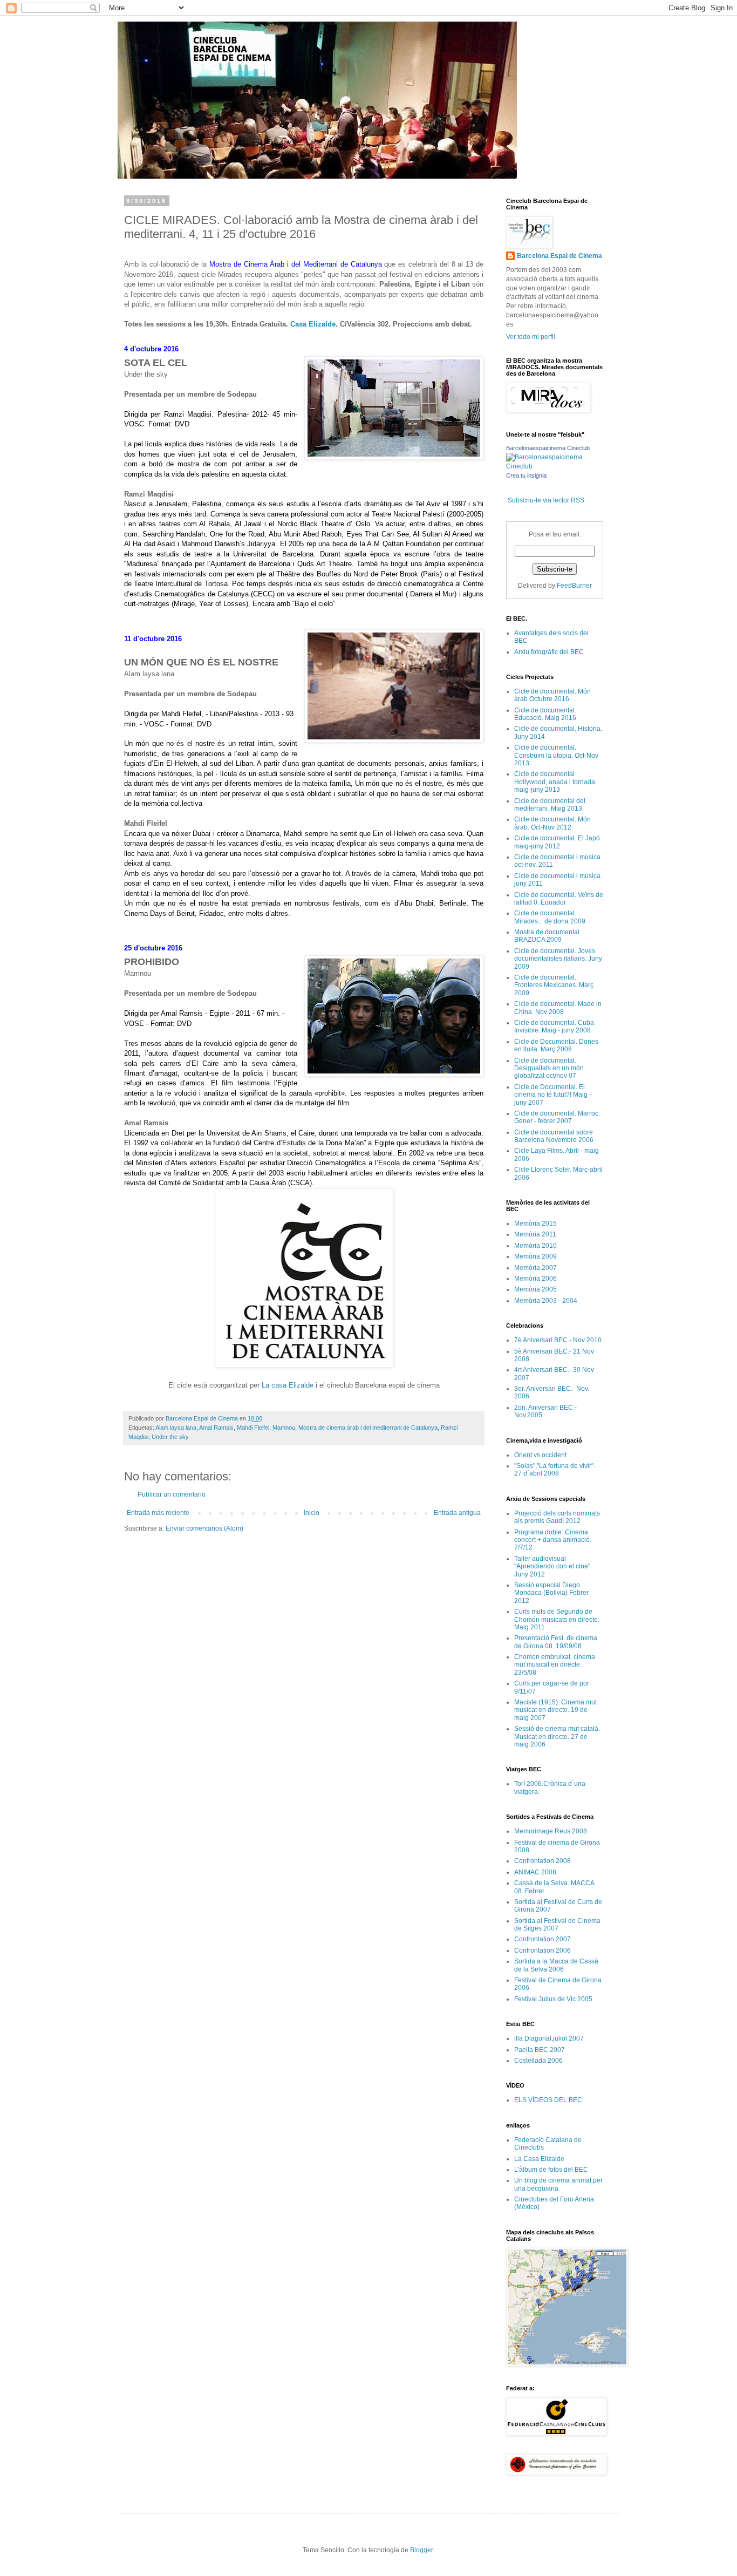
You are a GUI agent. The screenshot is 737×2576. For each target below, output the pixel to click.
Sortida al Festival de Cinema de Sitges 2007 (557, 1925)
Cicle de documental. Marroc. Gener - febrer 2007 (557, 1117)
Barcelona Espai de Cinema (559, 256)
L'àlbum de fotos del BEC (551, 2170)
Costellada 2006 (538, 2061)
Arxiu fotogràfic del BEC (549, 652)
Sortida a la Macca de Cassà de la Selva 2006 (556, 1965)
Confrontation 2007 (542, 1939)
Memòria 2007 (535, 1268)
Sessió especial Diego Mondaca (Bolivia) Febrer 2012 (551, 1593)
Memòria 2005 (535, 1289)
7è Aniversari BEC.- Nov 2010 (558, 1340)
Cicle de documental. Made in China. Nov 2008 (558, 1008)
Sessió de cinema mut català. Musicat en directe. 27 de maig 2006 (557, 1736)
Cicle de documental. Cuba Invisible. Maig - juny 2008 (554, 1027)
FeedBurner (574, 586)
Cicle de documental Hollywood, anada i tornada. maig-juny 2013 (555, 782)
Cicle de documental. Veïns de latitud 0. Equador (559, 899)
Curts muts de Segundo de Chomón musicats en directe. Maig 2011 (557, 1619)
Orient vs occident (540, 1455)
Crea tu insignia (526, 475)
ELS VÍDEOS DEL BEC (548, 2100)
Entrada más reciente (158, 1513)
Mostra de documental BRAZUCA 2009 (547, 936)
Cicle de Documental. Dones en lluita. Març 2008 (556, 1045)
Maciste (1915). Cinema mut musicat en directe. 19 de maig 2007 (555, 1710)
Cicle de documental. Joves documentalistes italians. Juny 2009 (558, 959)
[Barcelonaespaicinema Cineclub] (555, 466)
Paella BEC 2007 (540, 2050)
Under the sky (170, 1437)
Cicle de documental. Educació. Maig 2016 (545, 714)
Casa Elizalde (313, 324)
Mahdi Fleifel (253, 1428)
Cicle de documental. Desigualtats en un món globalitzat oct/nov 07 (549, 1068)
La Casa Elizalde (539, 2159)
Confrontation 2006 (542, 1950)
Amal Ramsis (216, 1428)
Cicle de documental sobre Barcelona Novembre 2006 (554, 1136)
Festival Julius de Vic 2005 (553, 1999)
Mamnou (284, 1428)
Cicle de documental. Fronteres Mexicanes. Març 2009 (554, 985)
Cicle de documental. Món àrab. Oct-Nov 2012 (552, 823)
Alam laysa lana (176, 1428)
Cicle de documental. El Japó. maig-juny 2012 (558, 842)
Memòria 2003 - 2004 (546, 1301)
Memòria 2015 (535, 1224)
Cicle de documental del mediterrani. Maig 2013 (550, 805)
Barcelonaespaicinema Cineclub (548, 448)
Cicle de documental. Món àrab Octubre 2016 (552, 695)
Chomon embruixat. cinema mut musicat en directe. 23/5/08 (555, 1665)
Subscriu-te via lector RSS (546, 500)
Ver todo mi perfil (531, 337)
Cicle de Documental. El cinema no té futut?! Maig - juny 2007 (553, 1095)
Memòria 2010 (535, 1246)
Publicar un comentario (172, 1494)
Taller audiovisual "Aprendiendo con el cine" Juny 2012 (552, 1566)
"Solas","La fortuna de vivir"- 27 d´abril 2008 (555, 1470)
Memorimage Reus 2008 (551, 1831)
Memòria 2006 (535, 1279)
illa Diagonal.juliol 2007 (549, 2038)
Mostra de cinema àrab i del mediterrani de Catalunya (368, 1428)
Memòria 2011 (535, 1234)
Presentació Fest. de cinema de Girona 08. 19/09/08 (556, 1642)
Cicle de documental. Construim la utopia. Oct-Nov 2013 (556, 755)
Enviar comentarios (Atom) (204, 1528)
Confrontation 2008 (542, 1861)
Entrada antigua (457, 1513)
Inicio (312, 1513)
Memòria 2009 (535, 1256)
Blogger (421, 2550)
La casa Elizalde (288, 1385)
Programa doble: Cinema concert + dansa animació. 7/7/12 (553, 1540)
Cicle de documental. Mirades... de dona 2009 (550, 917)
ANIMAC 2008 (535, 1872)
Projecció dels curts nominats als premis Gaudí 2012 (557, 1517)
